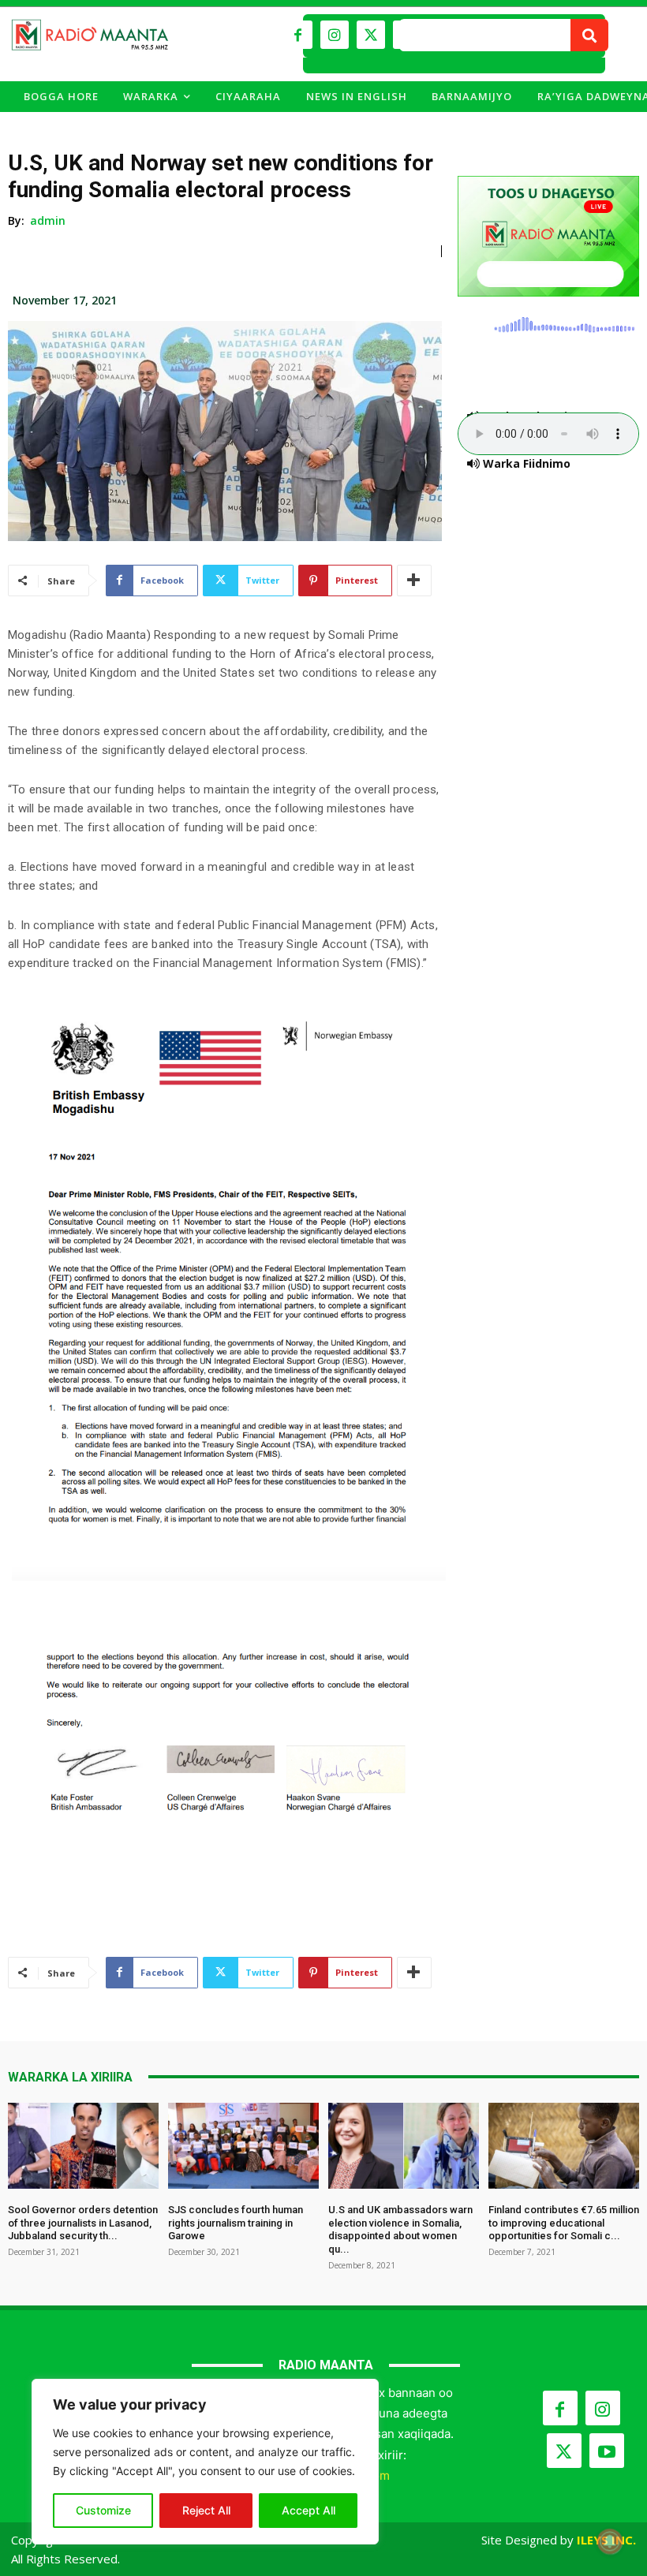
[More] (414, 581)
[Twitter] (371, 35)
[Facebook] (298, 35)
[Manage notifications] (610, 2541)
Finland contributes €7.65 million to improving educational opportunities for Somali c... (564, 2223)
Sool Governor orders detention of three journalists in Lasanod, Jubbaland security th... (83, 2223)
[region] (205, 2462)
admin (48, 220)
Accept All (309, 2510)
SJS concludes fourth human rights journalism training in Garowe (236, 2223)
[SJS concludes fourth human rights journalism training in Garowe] (243, 2146)
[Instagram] (335, 35)
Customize (103, 2510)
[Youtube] (607, 2451)
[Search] (589, 35)
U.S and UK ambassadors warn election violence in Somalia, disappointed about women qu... (400, 2230)
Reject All (206, 2510)
